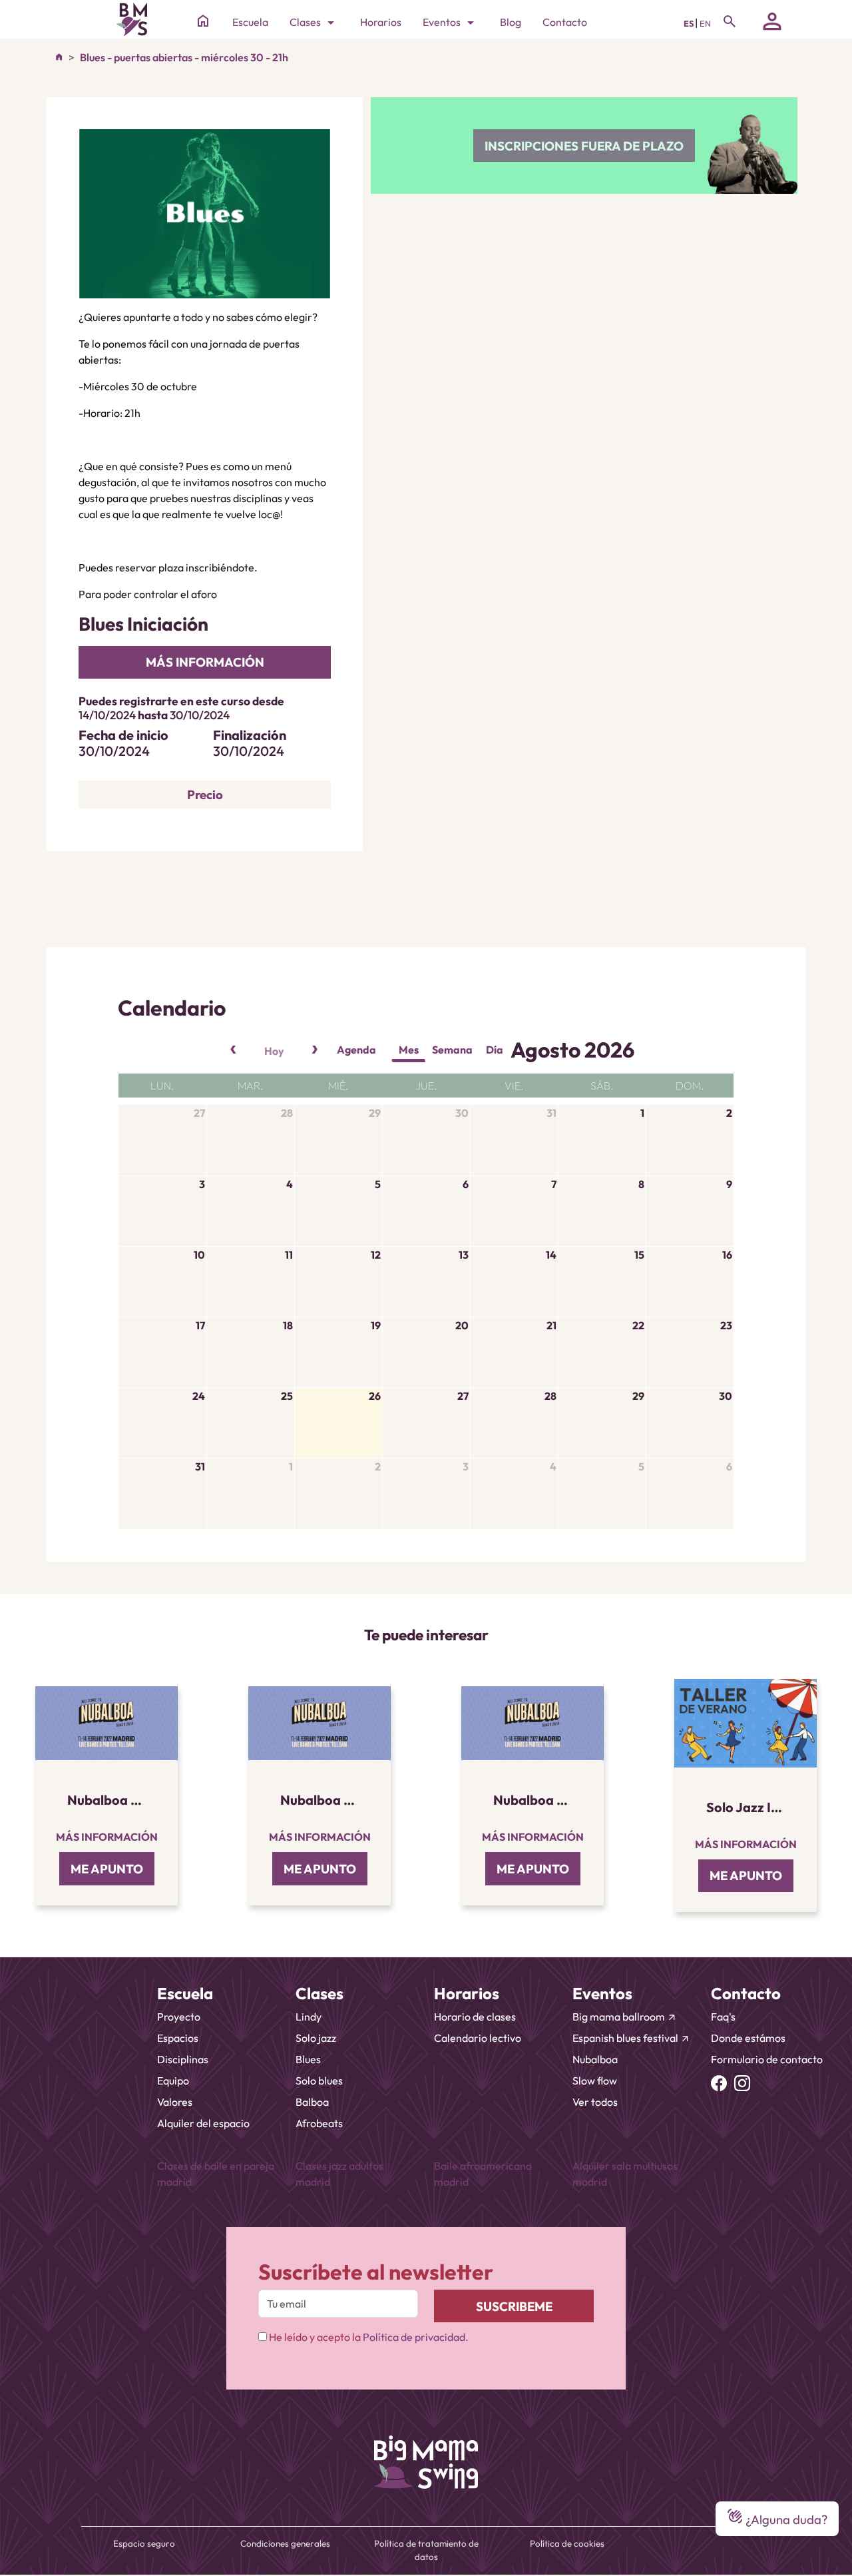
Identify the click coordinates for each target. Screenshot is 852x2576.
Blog (511, 22)
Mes (409, 1050)
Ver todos (595, 2102)
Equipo (173, 2081)
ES (689, 23)
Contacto (565, 22)
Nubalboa (595, 2059)
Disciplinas (183, 2059)
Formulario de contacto (767, 2059)
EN (705, 23)
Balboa (312, 2102)
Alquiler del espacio (203, 2123)
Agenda (356, 1050)
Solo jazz (316, 2038)
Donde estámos (748, 2038)
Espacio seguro (144, 2543)
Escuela (250, 22)
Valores (175, 2102)
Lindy (309, 2017)
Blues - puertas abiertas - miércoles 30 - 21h (184, 57)
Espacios (178, 2038)
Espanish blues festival (631, 2038)
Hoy (274, 1051)
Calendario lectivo (478, 2038)
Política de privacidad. (416, 2337)
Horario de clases (475, 2017)
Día (495, 1050)
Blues (308, 2059)
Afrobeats (319, 2123)
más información (205, 662)
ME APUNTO (107, 1869)
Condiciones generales (285, 2543)
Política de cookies (567, 2543)
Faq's (723, 2017)
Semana (452, 1050)
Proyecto (179, 2017)
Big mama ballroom (625, 2017)
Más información (107, 1837)
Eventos (451, 23)
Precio (205, 795)
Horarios (381, 22)
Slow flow (595, 2081)
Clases (314, 23)
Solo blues (319, 2081)
